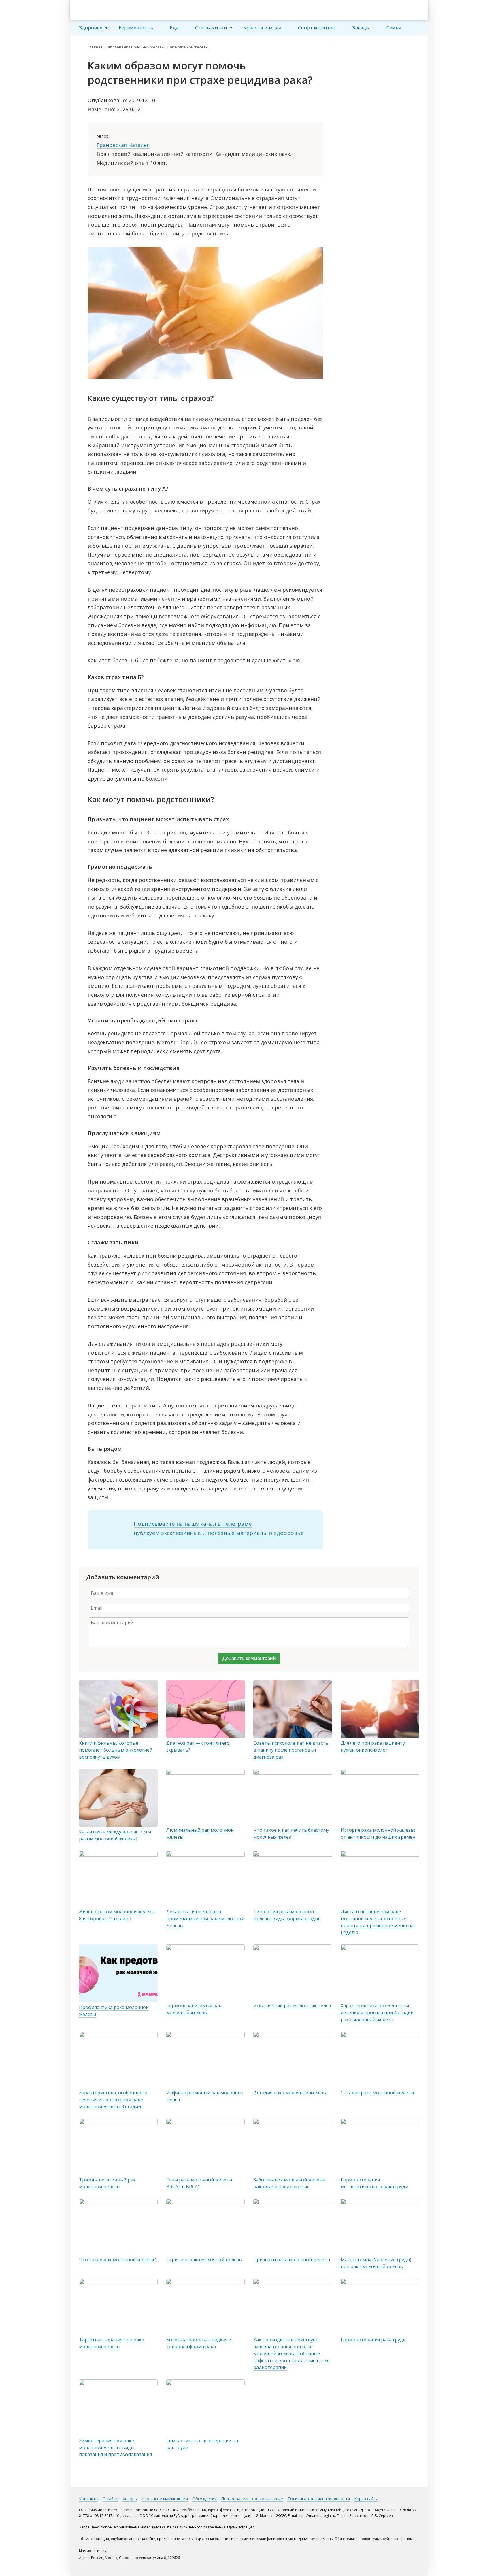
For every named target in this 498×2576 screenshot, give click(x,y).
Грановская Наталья (123, 145)
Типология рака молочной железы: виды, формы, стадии (287, 1915)
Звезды (361, 28)
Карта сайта (366, 2499)
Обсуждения (204, 2499)
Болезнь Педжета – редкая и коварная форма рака (199, 2343)
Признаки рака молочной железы (292, 2260)
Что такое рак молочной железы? (117, 2260)
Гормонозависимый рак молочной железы (194, 2009)
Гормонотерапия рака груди (373, 2340)
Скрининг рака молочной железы (204, 2260)
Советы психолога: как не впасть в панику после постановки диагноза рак (291, 1750)
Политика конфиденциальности (319, 2499)
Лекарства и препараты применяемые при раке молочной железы (205, 1919)
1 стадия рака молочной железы (377, 2093)
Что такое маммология (165, 2499)
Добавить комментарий (249, 1658)
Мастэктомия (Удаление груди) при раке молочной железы (376, 2263)
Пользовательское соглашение (252, 2499)
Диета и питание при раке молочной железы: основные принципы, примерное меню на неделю (377, 1922)
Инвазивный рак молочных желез (292, 2006)
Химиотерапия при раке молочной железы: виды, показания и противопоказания (115, 2447)
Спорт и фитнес (317, 28)
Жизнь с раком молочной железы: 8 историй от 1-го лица (117, 1915)
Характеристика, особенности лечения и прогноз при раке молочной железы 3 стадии (113, 2100)
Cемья (394, 28)
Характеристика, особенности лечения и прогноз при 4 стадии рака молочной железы (377, 2012)
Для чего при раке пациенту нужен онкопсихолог (373, 1746)
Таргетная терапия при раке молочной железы (112, 2343)
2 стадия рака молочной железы (290, 2093)
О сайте (110, 2499)
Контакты (89, 2499)
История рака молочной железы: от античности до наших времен (378, 1833)
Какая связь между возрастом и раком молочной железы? (115, 1835)
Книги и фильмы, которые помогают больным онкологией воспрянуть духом (116, 1750)
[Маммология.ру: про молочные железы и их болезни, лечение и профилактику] (114, 10)
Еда (174, 28)
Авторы (130, 2499)
